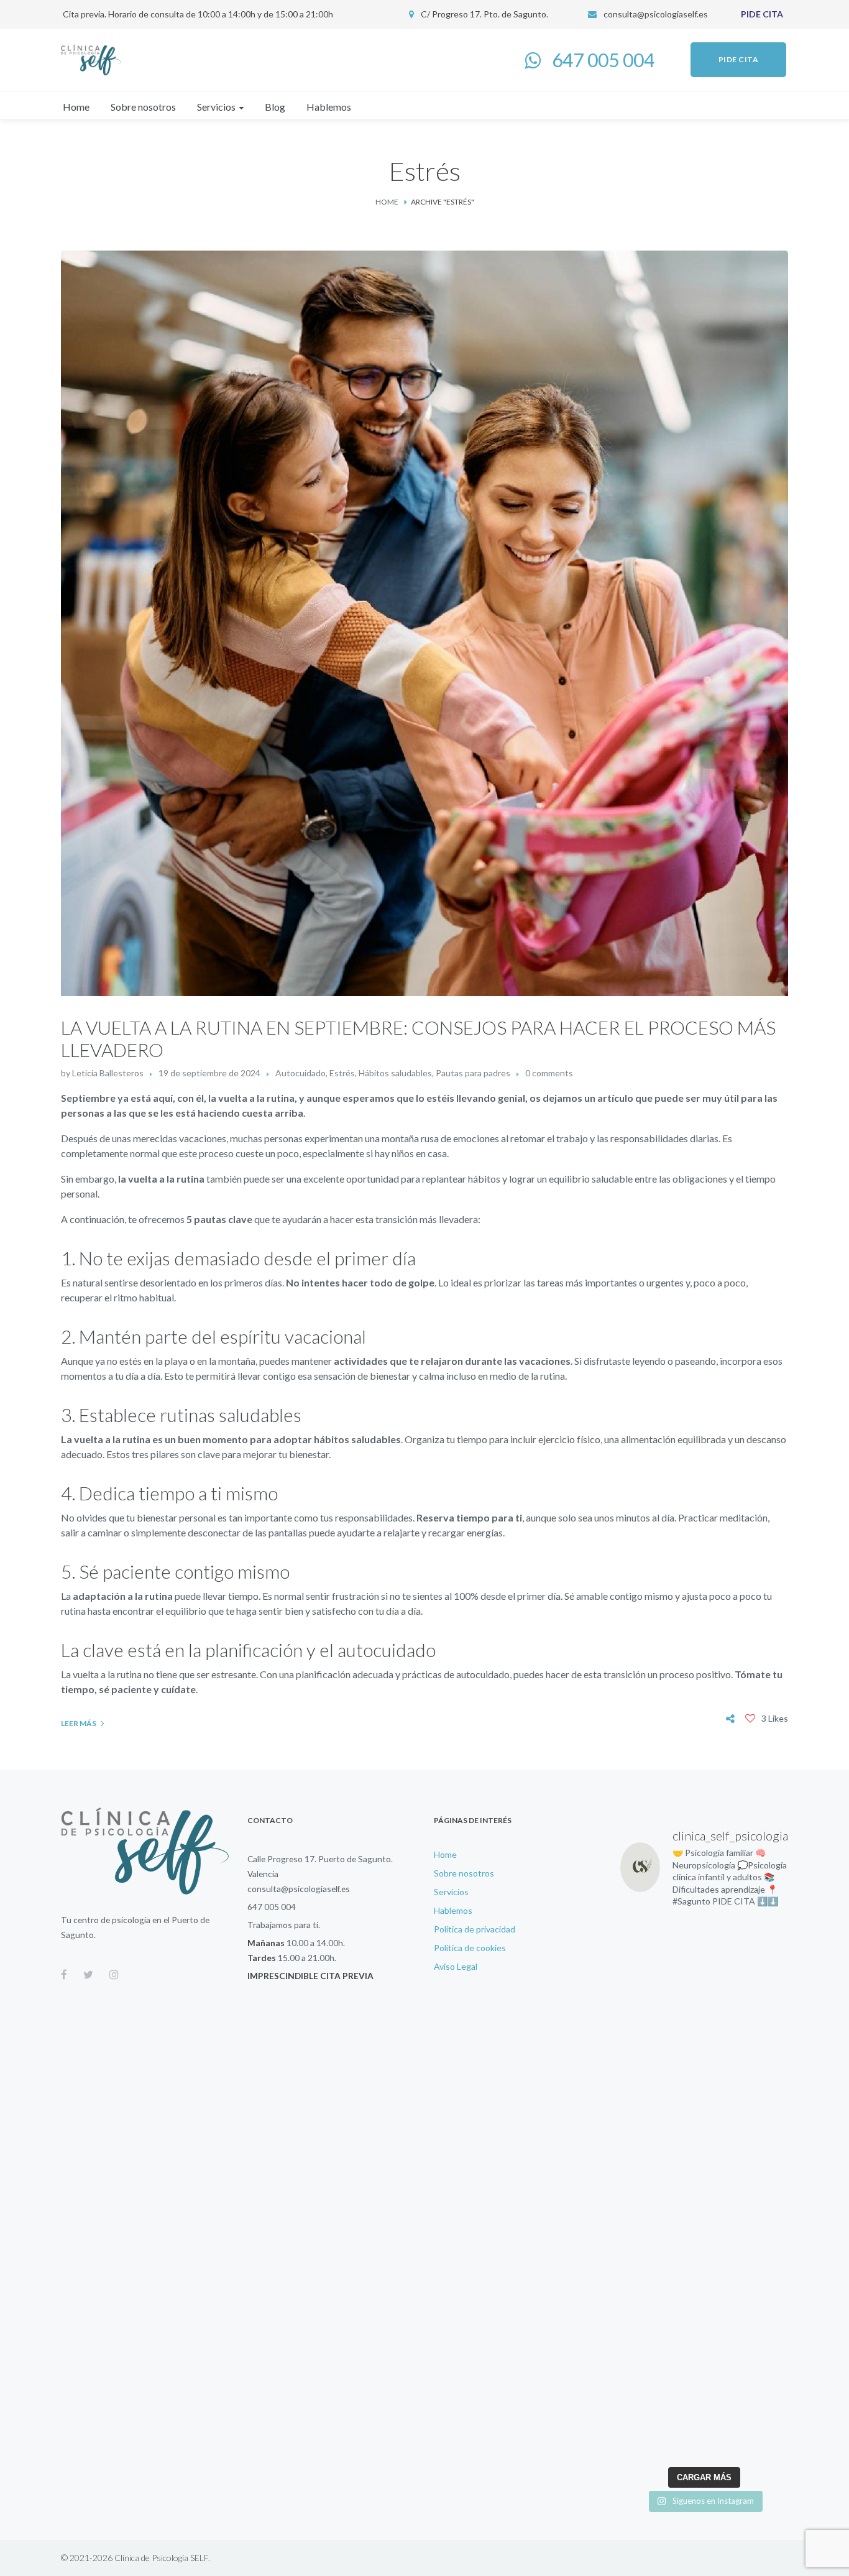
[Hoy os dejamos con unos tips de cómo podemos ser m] (750, 2436)
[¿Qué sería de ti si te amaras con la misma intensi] (659, 2436)
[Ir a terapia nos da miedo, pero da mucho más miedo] (750, 2381)
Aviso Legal (456, 1966)
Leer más (79, 1723)
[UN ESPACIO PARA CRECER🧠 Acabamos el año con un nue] (659, 2270)
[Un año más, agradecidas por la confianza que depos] (659, 2159)
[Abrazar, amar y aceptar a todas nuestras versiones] (750, 2325)
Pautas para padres (473, 1073)
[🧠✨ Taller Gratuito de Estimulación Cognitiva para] (750, 1937)
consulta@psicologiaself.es (656, 14)
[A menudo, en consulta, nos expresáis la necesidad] (750, 2048)
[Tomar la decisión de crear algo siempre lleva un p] (659, 1937)
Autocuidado (301, 1073)
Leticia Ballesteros (108, 1073)
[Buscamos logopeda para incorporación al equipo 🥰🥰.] (750, 2214)
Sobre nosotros (464, 1873)
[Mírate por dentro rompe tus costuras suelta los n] (659, 2381)
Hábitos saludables (395, 1073)
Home (387, 202)
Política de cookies (470, 1948)
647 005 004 (272, 1907)
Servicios (451, 1892)
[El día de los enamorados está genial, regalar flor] (750, 1992)
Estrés (342, 1073)
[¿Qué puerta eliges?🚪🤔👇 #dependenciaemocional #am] (659, 2325)
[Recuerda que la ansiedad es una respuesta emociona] (750, 2270)
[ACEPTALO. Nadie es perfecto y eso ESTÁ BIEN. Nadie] (659, 2214)
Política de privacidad (475, 1929)
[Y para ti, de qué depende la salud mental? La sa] (659, 2048)
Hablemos (453, 1910)
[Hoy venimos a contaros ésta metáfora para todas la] (659, 2103)
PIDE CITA (762, 14)
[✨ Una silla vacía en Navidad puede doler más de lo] (659, 1992)
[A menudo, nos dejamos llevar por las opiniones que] (750, 2103)
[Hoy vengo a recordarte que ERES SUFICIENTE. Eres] (750, 2159)
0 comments (549, 1073)
